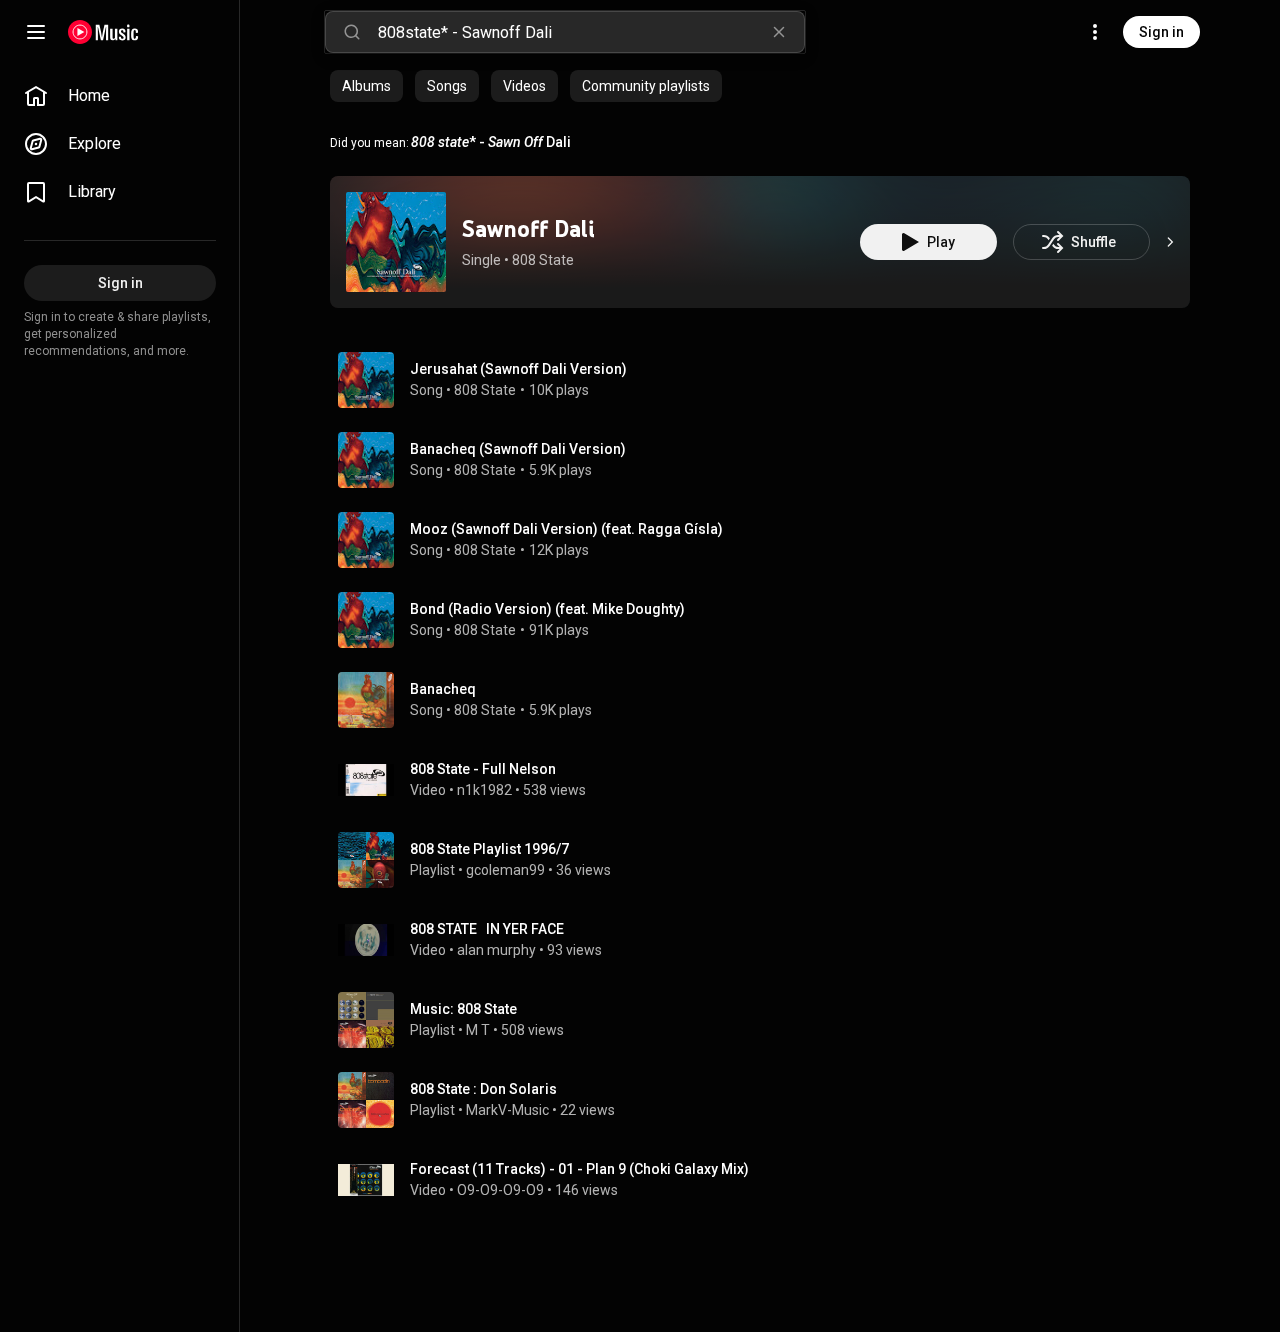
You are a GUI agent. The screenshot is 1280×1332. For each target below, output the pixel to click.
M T (478, 1030)
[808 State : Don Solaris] (768, 1100)
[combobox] (591, 32)
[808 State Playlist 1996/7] (768, 860)
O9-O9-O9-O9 (500, 1190)
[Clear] (779, 32)
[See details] (1170, 242)
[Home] (103, 32)
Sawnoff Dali (528, 228)
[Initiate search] (352, 32)
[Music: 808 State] (768, 1020)
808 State (543, 260)
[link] (120, 96)
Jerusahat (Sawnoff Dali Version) (518, 369)
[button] (396, 242)
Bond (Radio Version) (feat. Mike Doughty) (547, 609)
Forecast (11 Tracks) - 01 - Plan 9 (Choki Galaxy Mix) (579, 1169)
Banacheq (443, 689)
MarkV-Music (507, 1110)
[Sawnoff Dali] (396, 242)
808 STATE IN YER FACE (487, 929)
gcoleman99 (505, 870)
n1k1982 (484, 790)
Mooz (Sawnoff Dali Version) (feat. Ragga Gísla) (566, 529)
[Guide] (36, 32)
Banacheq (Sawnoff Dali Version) (518, 449)
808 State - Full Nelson (483, 769)
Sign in (1161, 32)
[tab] (366, 86)
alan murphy (496, 950)
